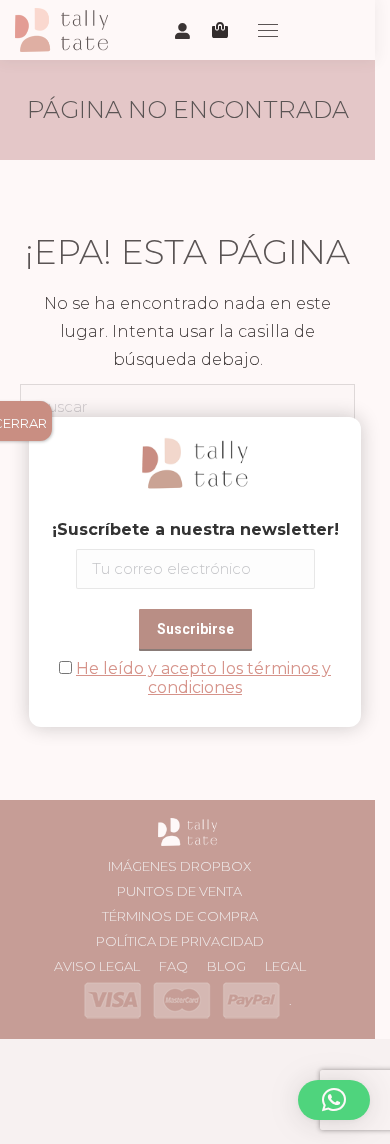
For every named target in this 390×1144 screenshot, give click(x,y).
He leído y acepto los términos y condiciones (203, 678)
